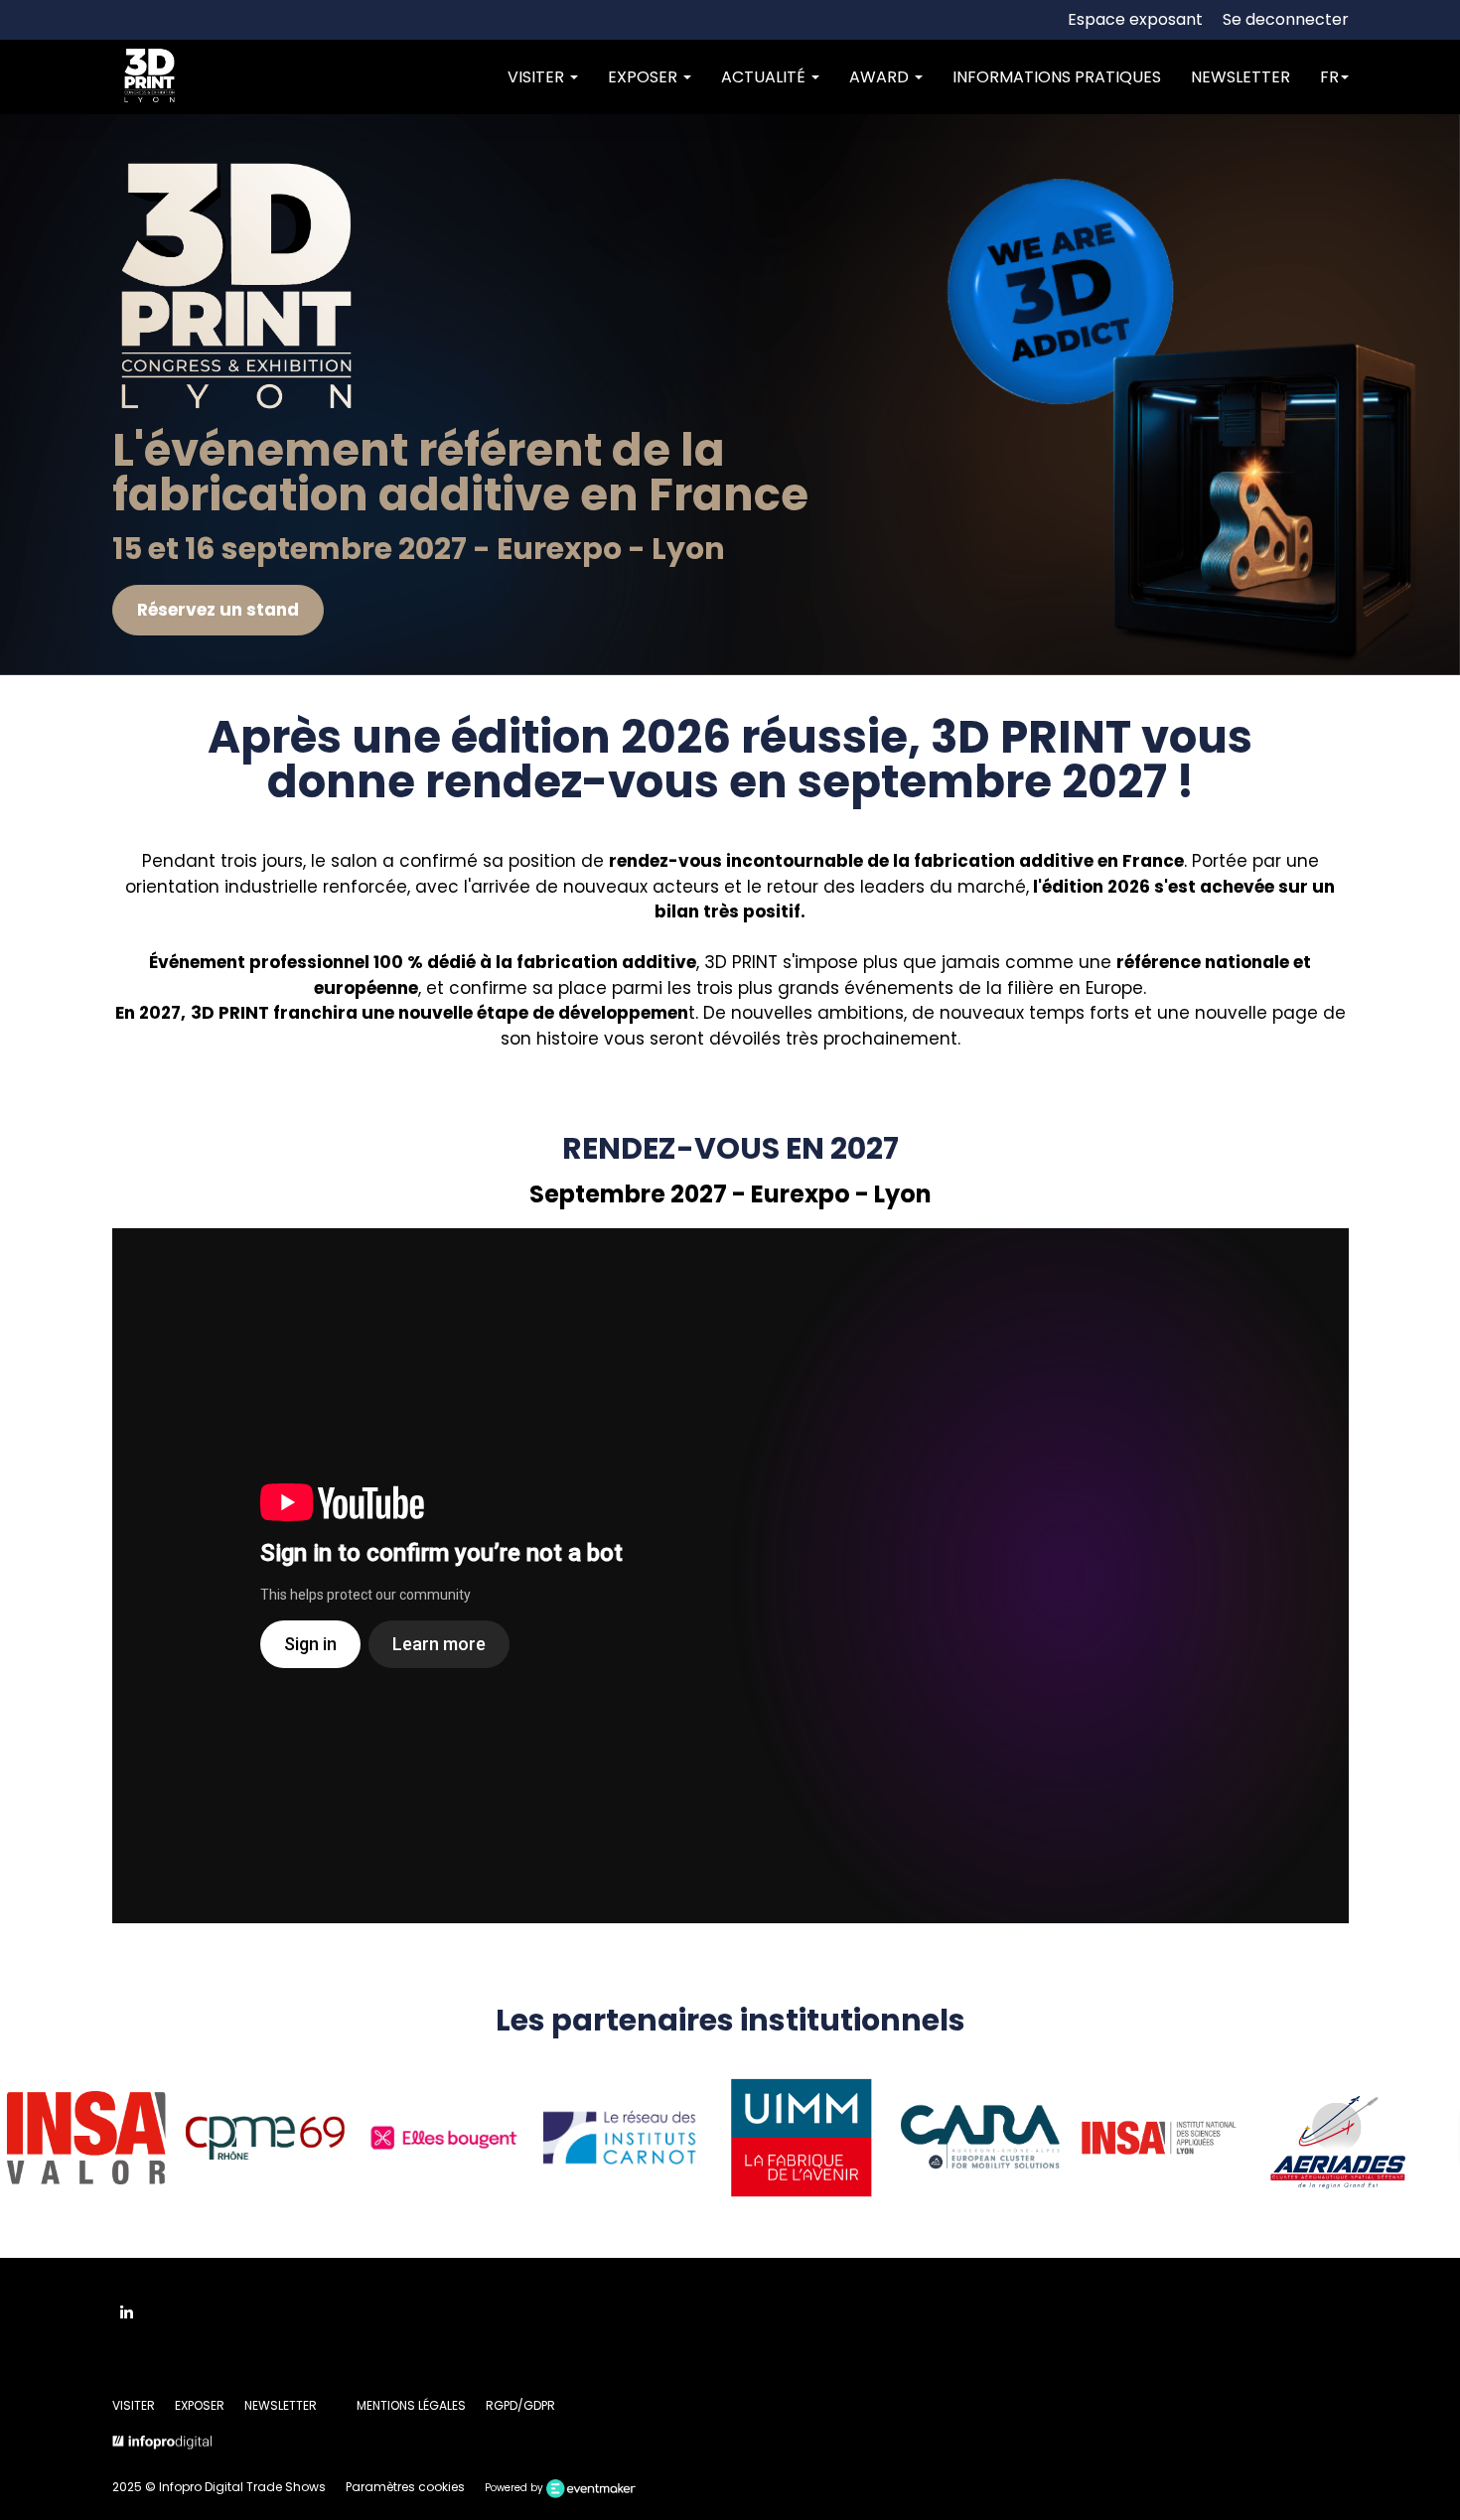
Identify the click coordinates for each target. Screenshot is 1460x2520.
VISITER (134, 2405)
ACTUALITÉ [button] (765, 77)
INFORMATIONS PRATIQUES (1057, 77)
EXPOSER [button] (645, 77)
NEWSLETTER (1241, 77)
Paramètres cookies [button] (405, 2487)
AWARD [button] (881, 77)
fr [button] (1329, 77)
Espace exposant (1135, 19)
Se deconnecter (1286, 19)
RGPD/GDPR (520, 2405)
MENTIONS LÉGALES (411, 2405)
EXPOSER (200, 2405)
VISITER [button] (538, 77)
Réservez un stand (217, 610)
